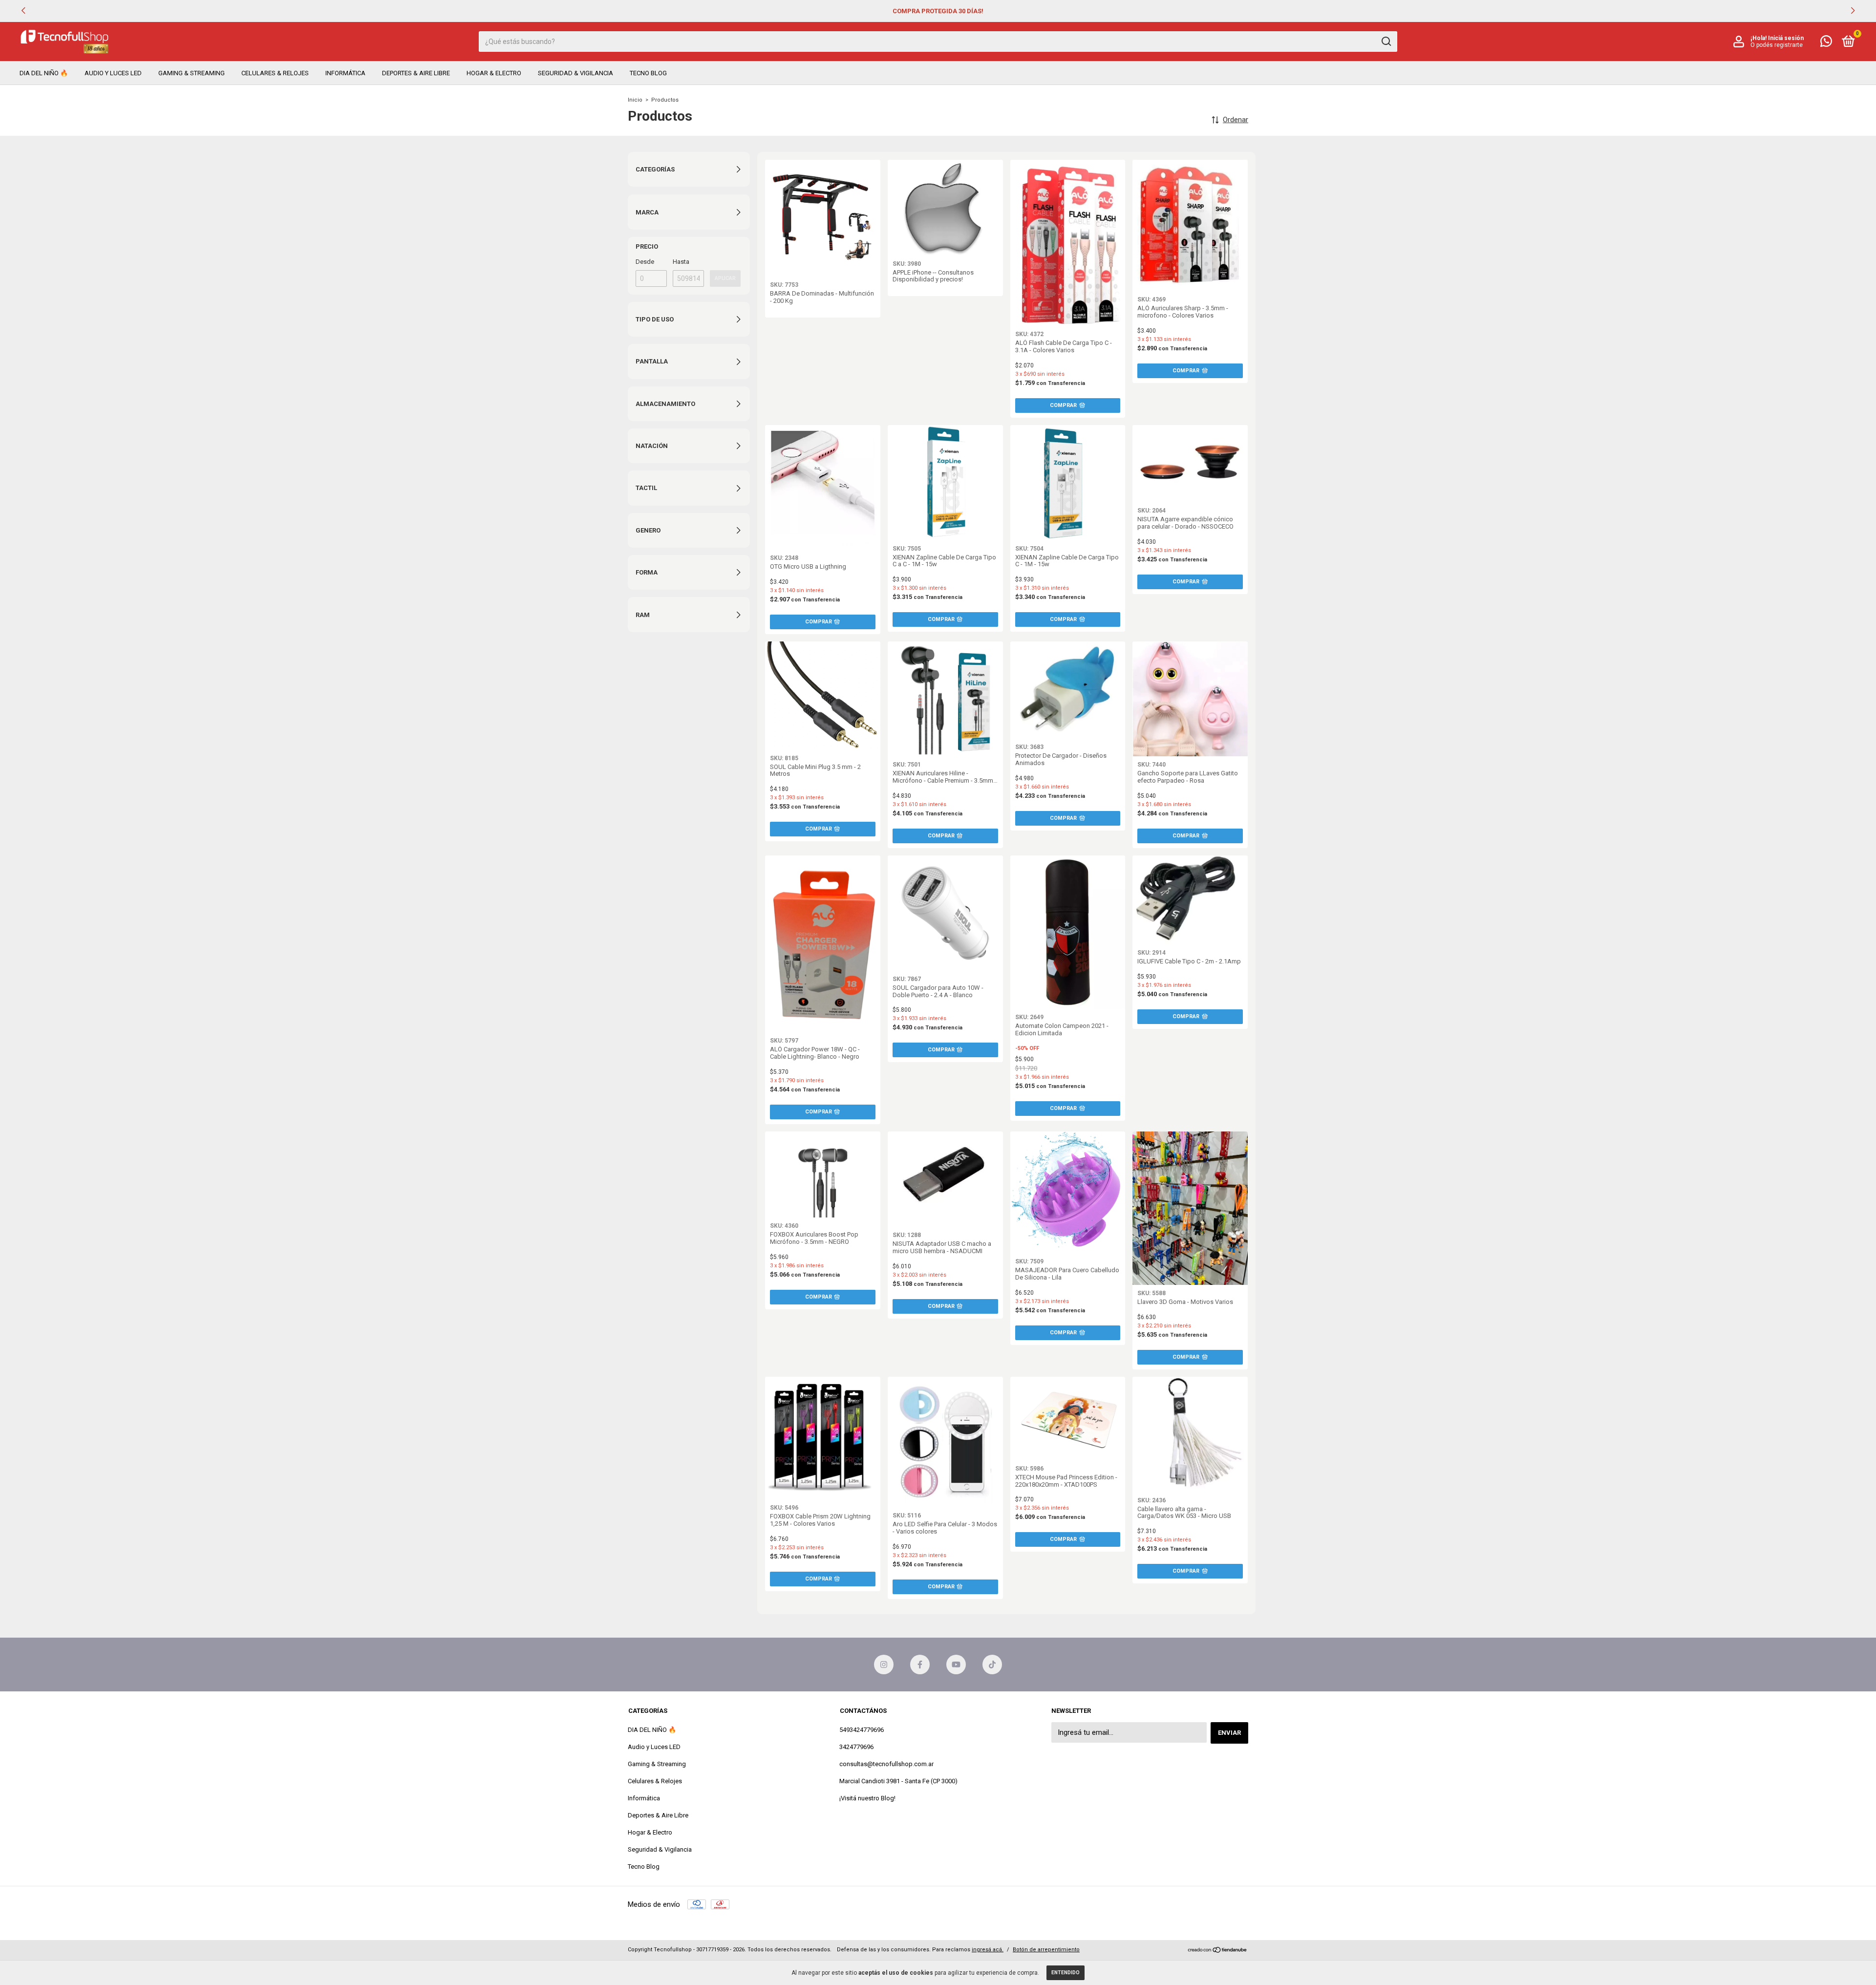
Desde (645, 262)
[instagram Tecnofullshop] (884, 1665)
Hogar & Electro (494, 73)
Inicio (635, 100)
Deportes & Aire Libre (416, 73)
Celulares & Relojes (275, 73)
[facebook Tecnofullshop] (920, 1665)
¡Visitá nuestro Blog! (867, 1798)
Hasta (681, 262)
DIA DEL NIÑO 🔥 (44, 73)
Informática (345, 73)
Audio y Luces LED (113, 73)
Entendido (1066, 1973)
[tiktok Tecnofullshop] (992, 1665)
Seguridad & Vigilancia (576, 73)
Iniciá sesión (1786, 38)
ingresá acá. (988, 1950)
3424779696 (856, 1747)
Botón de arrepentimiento (1046, 1950)
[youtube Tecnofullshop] (956, 1665)
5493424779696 (862, 1730)
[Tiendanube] (1218, 1951)
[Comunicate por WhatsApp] (1826, 43)
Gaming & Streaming (192, 73)
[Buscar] (1386, 42)
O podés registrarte (1777, 45)
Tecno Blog (648, 73)
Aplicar (725, 278)
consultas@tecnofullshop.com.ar (886, 1764)
